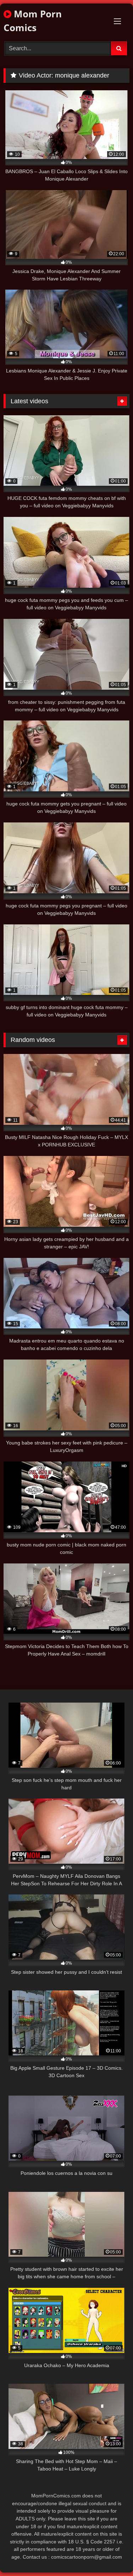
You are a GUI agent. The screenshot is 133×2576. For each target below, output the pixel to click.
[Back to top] (111, 2555)
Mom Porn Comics (33, 21)
